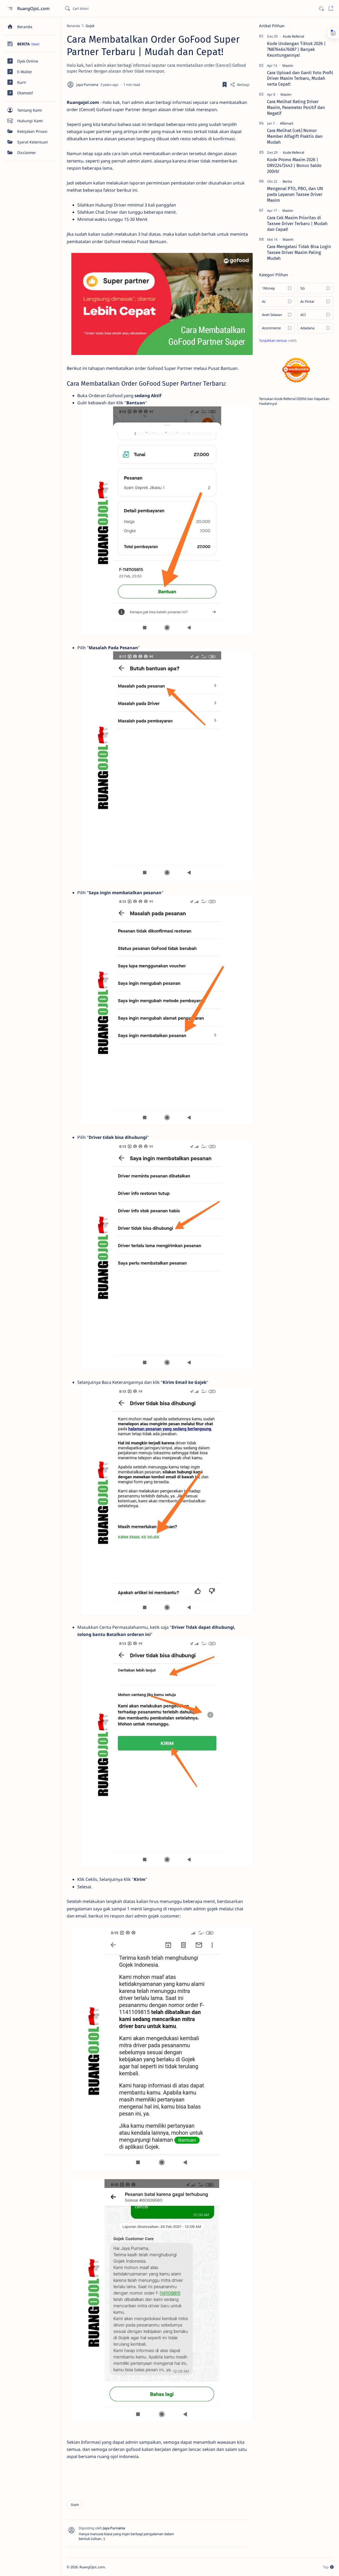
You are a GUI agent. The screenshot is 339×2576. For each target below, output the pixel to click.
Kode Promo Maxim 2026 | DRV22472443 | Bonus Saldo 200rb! (294, 165)
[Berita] (287, 181)
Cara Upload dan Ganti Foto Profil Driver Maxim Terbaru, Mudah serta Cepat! (300, 78)
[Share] (240, 85)
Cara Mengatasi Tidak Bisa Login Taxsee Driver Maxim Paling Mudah (299, 252)
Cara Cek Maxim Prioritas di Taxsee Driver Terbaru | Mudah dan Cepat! (297, 223)
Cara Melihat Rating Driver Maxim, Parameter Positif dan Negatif (296, 107)
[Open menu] (10, 9)
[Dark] (321, 9)
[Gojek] (75, 2505)
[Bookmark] (331, 9)
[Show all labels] (278, 340)
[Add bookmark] (225, 85)
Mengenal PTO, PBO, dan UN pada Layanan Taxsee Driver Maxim (295, 194)
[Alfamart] (287, 123)
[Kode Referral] (293, 36)
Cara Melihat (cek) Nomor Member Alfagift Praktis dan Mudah (295, 136)
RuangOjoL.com (34, 8)
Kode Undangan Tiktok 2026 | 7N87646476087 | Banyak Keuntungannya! (296, 49)
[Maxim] (288, 65)
